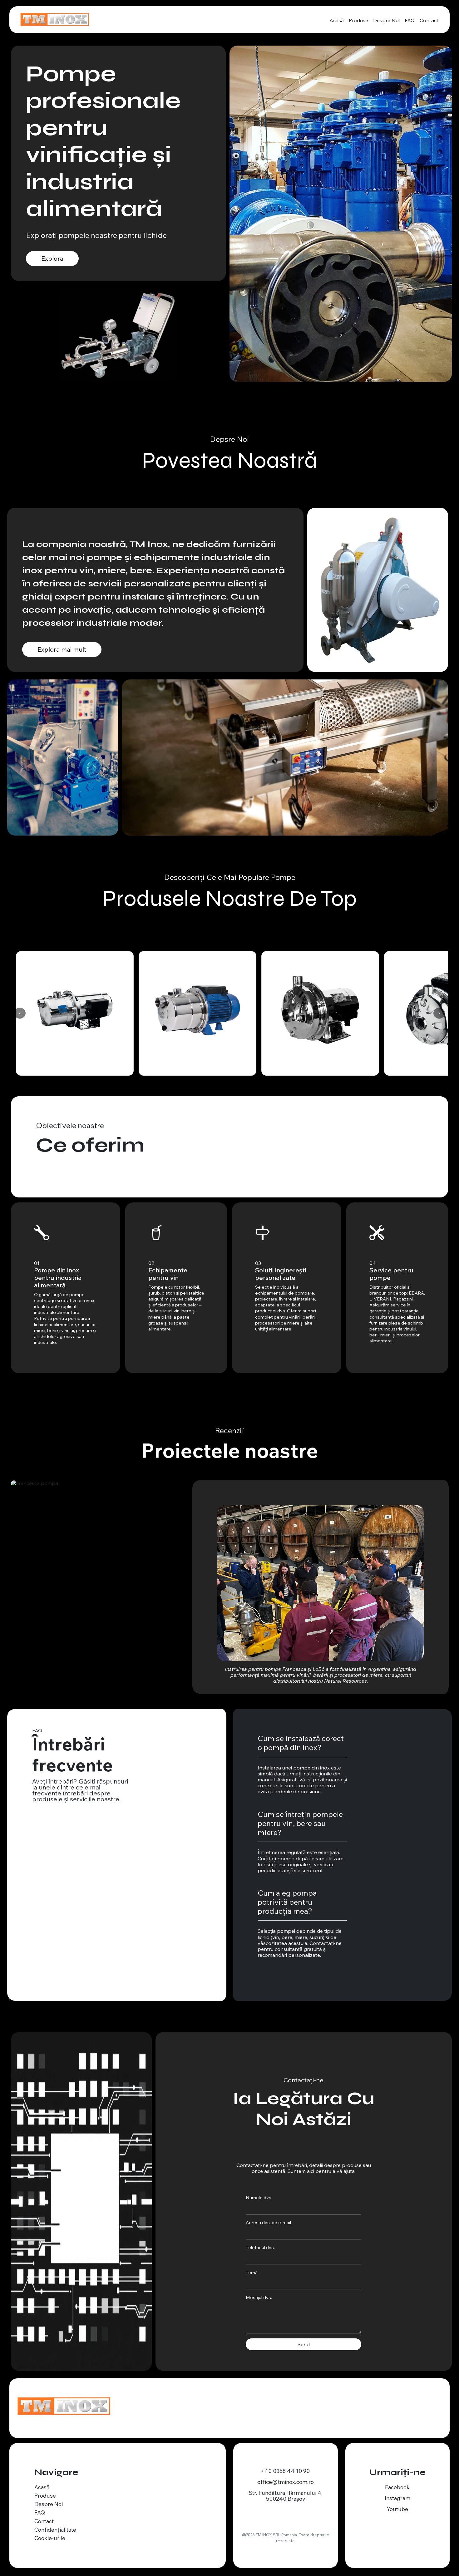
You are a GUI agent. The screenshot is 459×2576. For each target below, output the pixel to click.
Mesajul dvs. (259, 2291)
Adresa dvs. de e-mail (268, 2216)
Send (304, 2338)
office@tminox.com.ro (286, 2476)
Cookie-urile (50, 2532)
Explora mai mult (62, 649)
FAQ (410, 20)
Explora (52, 258)
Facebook (397, 2481)
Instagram (397, 2492)
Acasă (337, 20)
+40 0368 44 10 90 (285, 2465)
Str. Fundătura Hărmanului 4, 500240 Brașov (286, 2490)
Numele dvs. (259, 2191)
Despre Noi (386, 20)
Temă (252, 2266)
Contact (429, 20)
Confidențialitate (55, 2524)
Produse (358, 20)
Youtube (397, 2503)
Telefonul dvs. (260, 2241)
